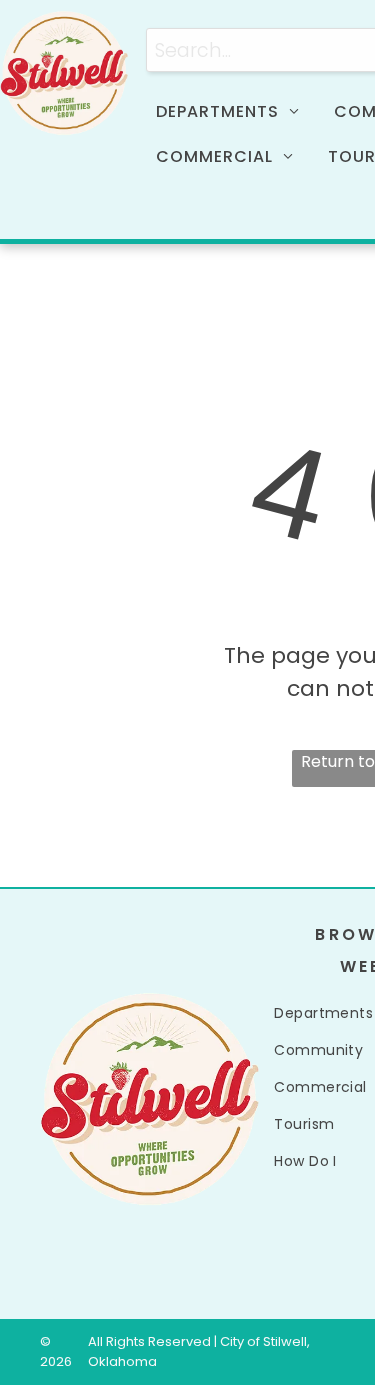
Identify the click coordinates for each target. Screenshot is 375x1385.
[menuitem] (235, 112)
